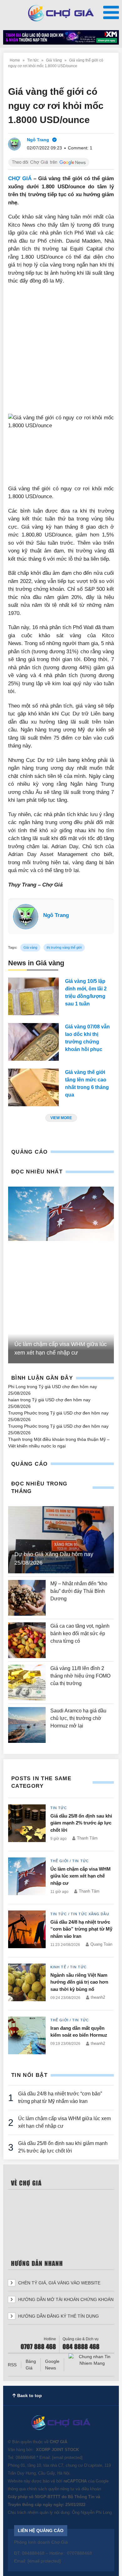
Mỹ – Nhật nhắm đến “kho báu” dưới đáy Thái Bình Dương (79, 1591)
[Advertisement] (61, 353)
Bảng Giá (31, 2365)
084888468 (25, 2457)
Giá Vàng (54, 60)
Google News (52, 2365)
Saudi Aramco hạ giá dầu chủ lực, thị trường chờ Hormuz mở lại (78, 1718)
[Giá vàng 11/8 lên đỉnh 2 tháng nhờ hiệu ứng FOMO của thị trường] (27, 1683)
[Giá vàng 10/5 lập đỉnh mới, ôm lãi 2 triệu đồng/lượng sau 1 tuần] (33, 996)
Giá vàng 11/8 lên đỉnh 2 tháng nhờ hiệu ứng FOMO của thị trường (80, 1676)
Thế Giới (59, 1861)
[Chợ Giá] (61, 13)
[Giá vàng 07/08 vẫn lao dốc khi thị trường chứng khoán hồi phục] (33, 1042)
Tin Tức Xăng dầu (90, 1914)
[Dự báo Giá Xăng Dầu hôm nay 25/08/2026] (61, 1540)
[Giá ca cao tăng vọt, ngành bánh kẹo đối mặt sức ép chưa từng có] (27, 1640)
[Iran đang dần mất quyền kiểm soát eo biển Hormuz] (27, 2035)
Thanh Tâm (87, 1838)
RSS (12, 2365)
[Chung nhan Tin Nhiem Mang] (92, 2360)
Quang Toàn (101, 1944)
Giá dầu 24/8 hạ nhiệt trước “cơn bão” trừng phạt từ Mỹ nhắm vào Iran (81, 1929)
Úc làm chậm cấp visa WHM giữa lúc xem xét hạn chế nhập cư (81, 1876)
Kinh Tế (58, 1967)
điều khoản (91, 2489)
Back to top (29, 2395)
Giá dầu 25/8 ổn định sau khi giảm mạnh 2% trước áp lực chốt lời (81, 1823)
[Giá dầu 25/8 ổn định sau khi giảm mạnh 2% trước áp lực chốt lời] (27, 1824)
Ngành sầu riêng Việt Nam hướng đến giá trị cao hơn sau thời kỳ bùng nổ (79, 1982)
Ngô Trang (56, 915)
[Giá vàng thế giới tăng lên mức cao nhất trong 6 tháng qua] (33, 1087)
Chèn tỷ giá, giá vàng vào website (59, 2283)
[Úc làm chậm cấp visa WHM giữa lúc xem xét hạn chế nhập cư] (61, 1214)
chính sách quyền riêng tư (51, 2489)
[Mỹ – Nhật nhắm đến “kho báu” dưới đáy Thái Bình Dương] (27, 1598)
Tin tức (33, 60)
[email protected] (67, 2457)
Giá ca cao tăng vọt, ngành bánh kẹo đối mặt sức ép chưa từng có (80, 1633)
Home (15, 60)
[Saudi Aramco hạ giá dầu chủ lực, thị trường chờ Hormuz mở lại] (27, 1725)
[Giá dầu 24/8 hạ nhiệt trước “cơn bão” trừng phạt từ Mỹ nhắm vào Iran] (27, 1931)
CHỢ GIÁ (20, 178)
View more (61, 1118)
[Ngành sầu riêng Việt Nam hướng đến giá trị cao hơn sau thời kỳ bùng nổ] (27, 1984)
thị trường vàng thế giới (64, 947)
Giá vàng (30, 947)
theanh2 (98, 1997)
